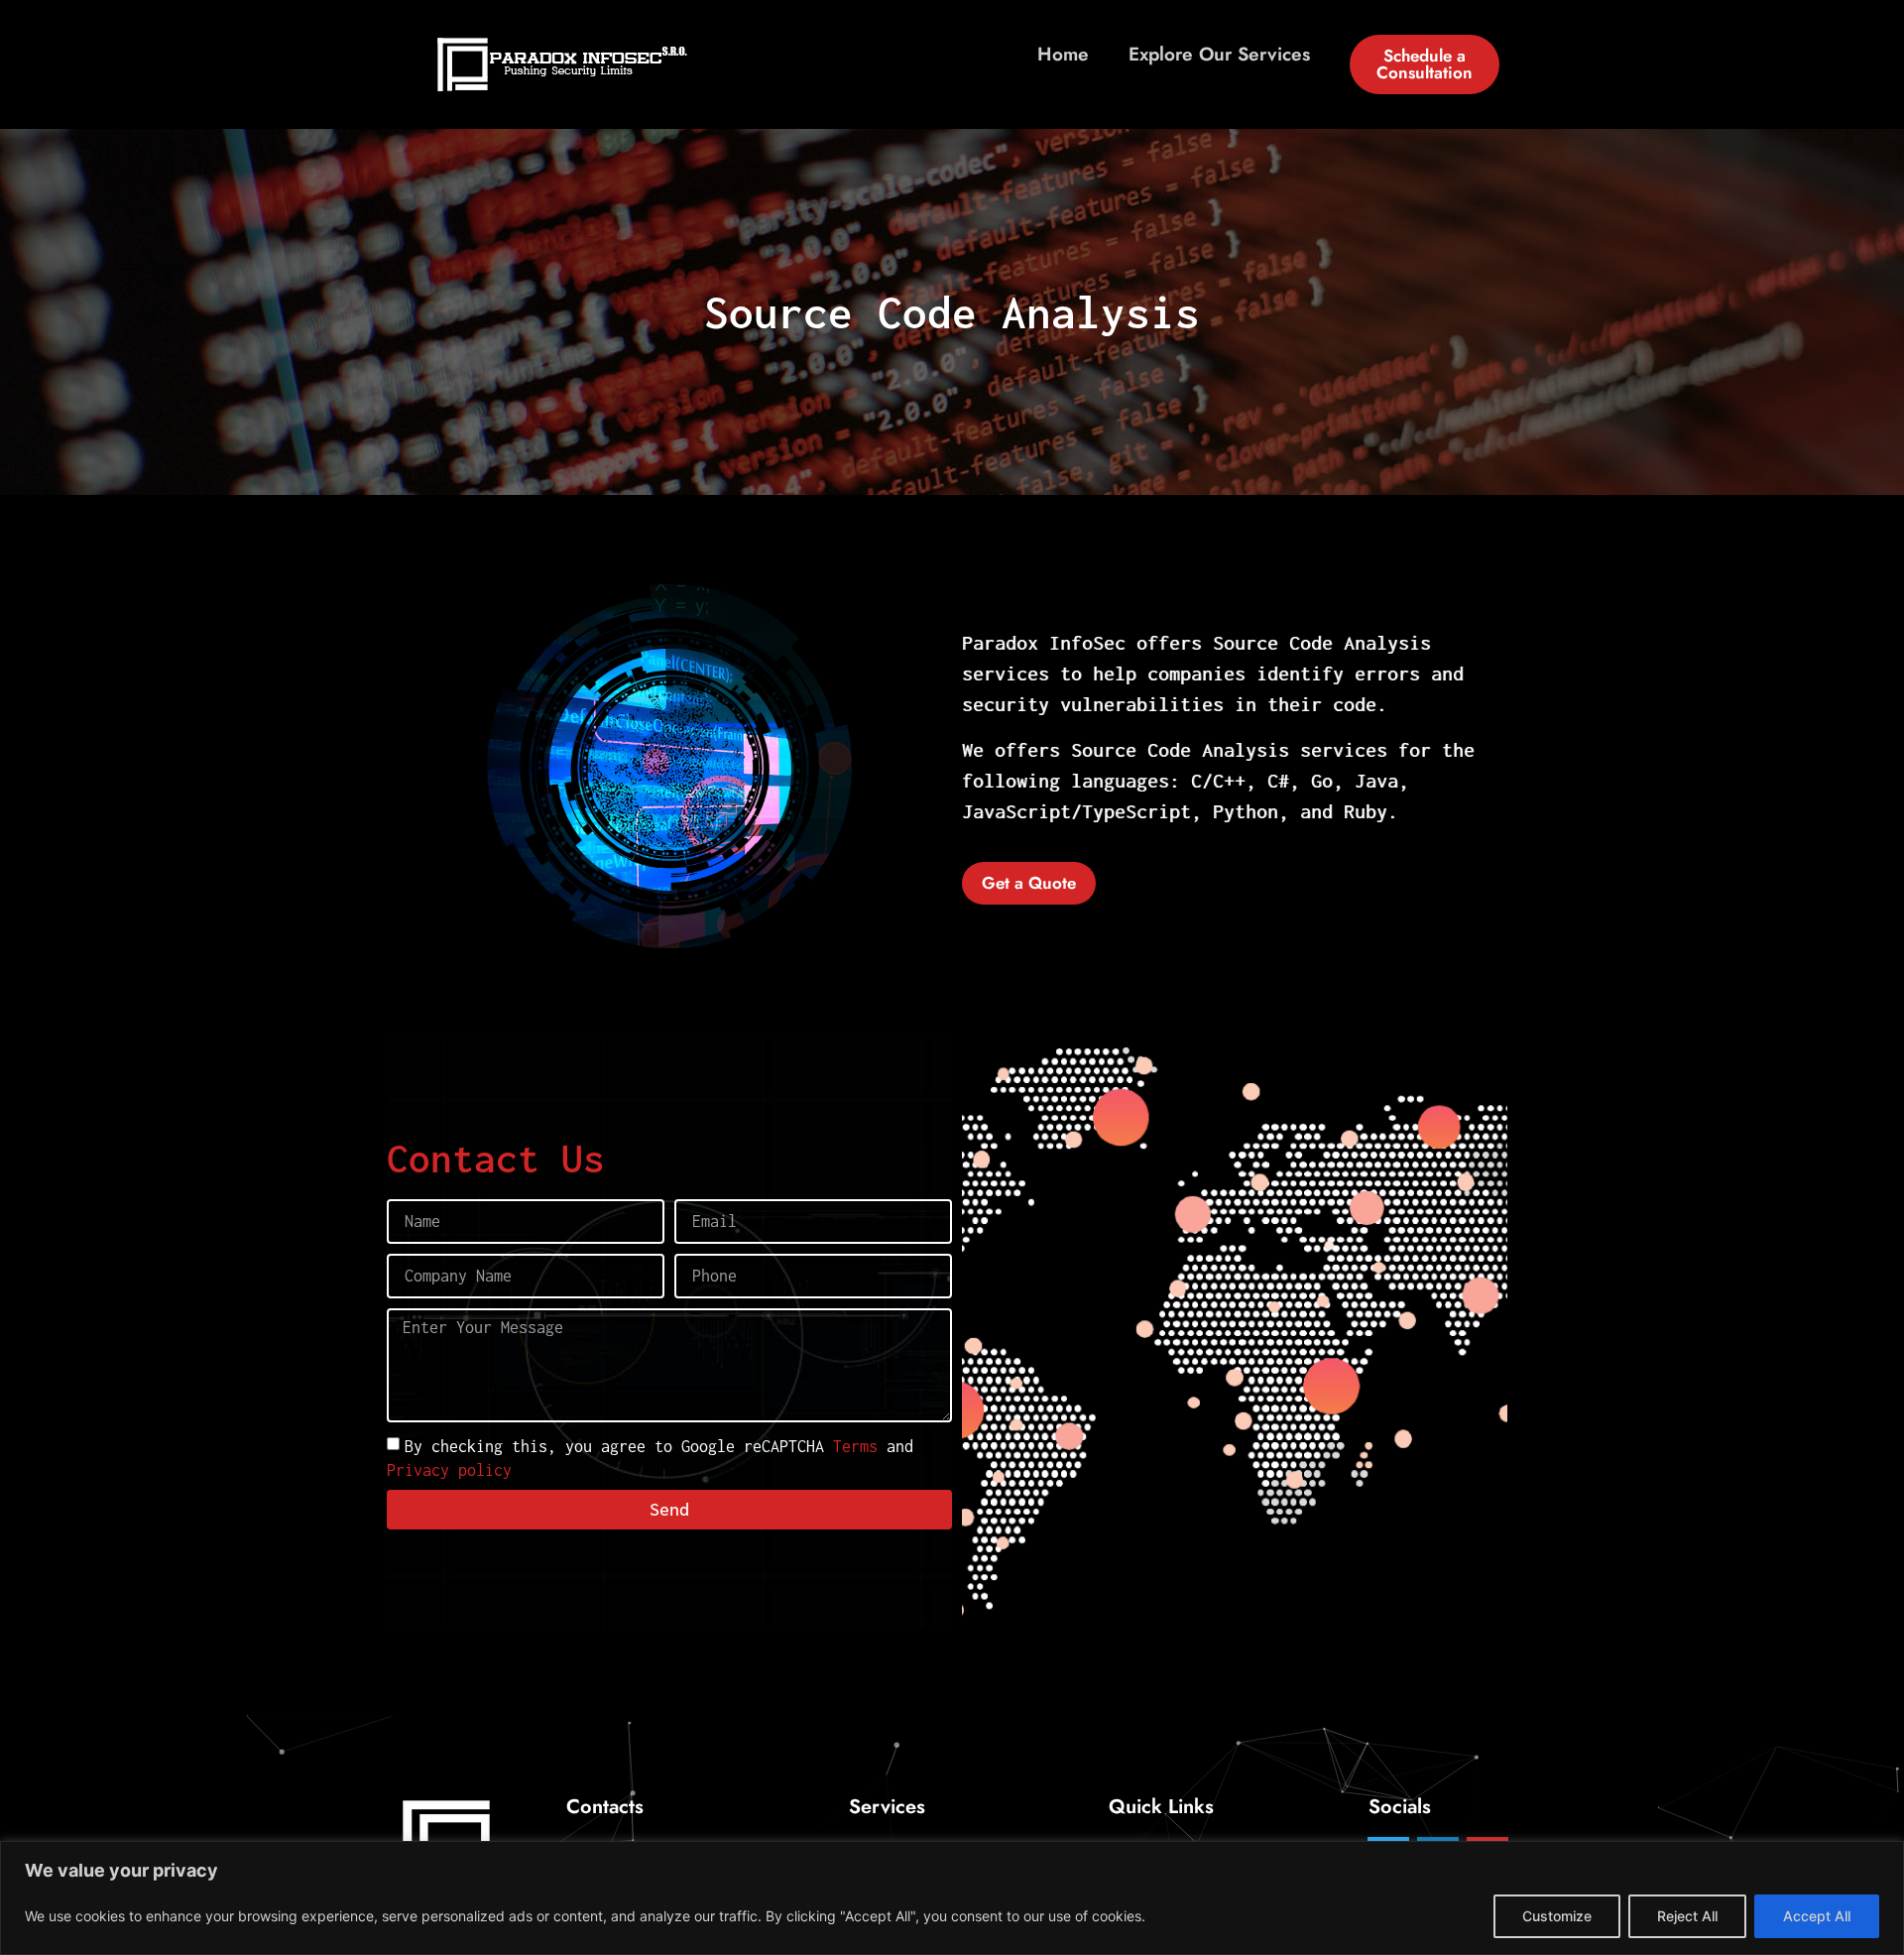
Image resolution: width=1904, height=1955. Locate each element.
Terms (855, 1445)
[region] (952, 1898)
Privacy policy (449, 1469)
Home (1063, 54)
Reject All (1687, 1916)
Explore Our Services (1219, 54)
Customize (1557, 1916)
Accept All (1817, 1916)
